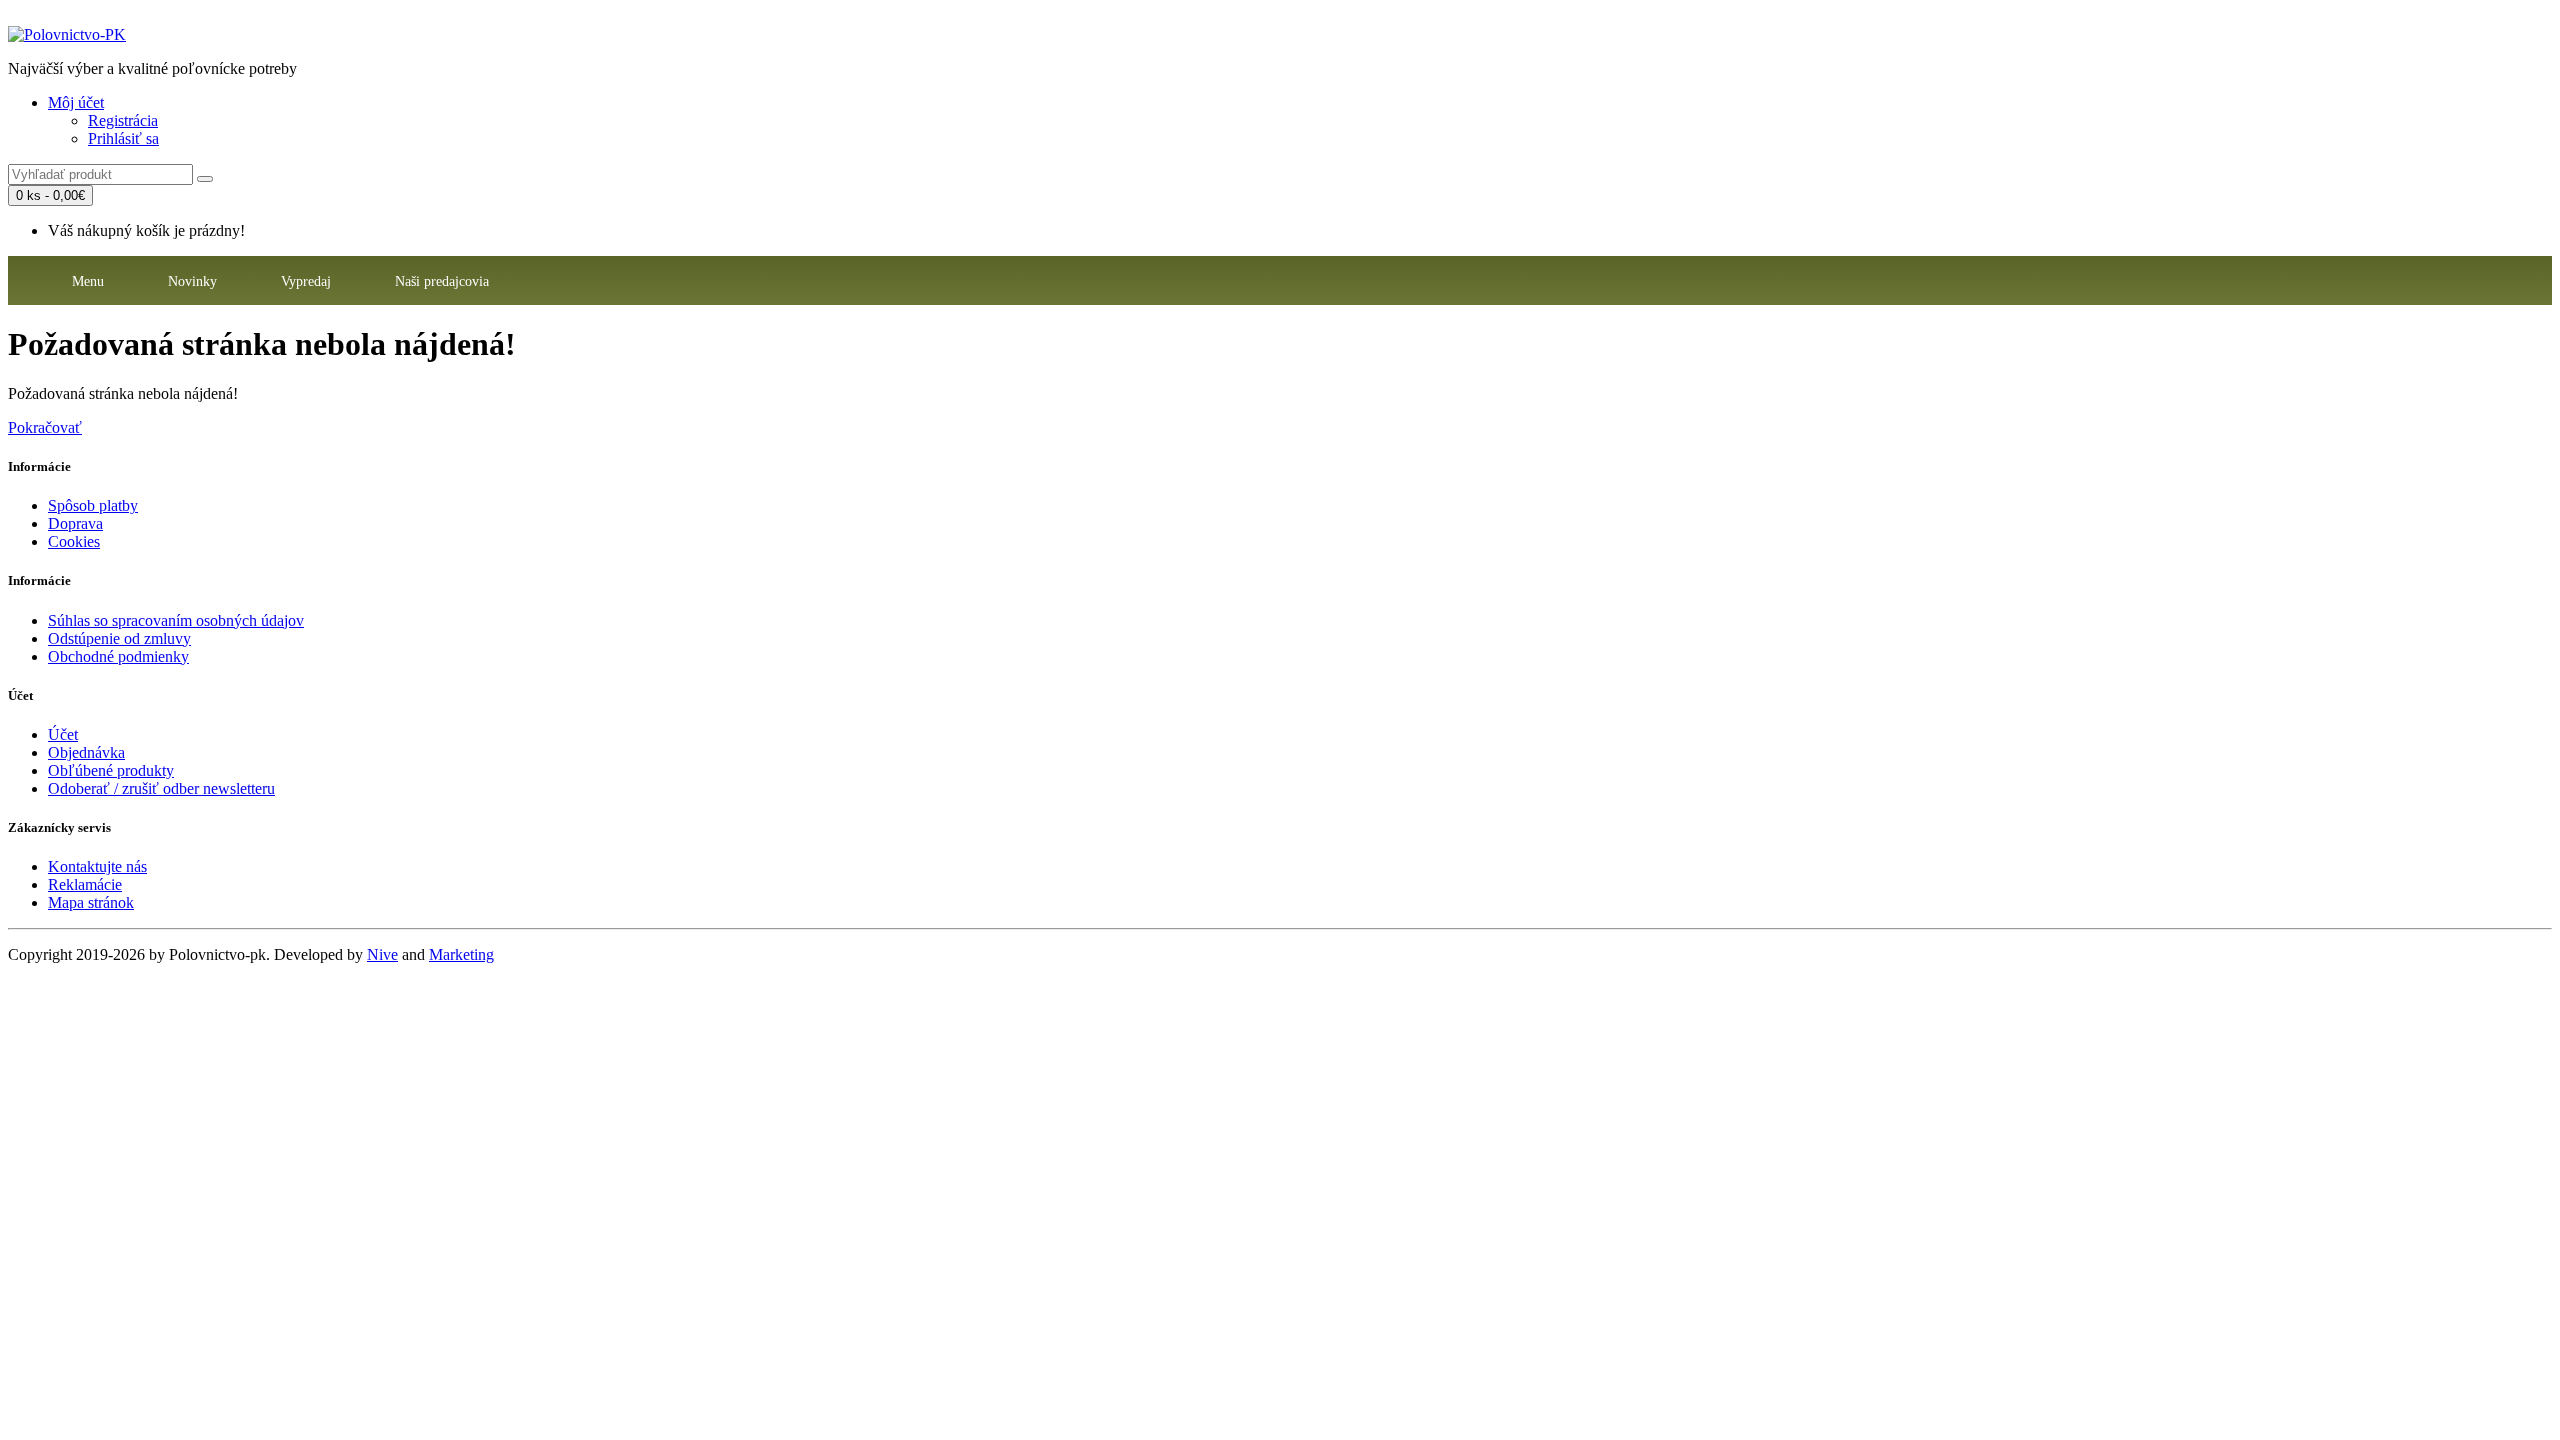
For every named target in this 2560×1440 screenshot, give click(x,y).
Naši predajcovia (442, 281)
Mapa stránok (91, 902)
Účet (63, 734)
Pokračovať (45, 427)
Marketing (461, 954)
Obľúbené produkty (111, 770)
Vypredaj (308, 281)
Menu (90, 281)
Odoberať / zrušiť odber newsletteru (161, 788)
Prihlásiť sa (123, 138)
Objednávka (86, 752)
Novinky (194, 281)
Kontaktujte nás (97, 866)
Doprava (75, 523)
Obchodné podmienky (118, 656)
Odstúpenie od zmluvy (119, 638)
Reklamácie (85, 884)
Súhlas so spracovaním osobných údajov (176, 620)
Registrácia (123, 120)
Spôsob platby (93, 505)
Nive (382, 954)
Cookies (74, 541)
